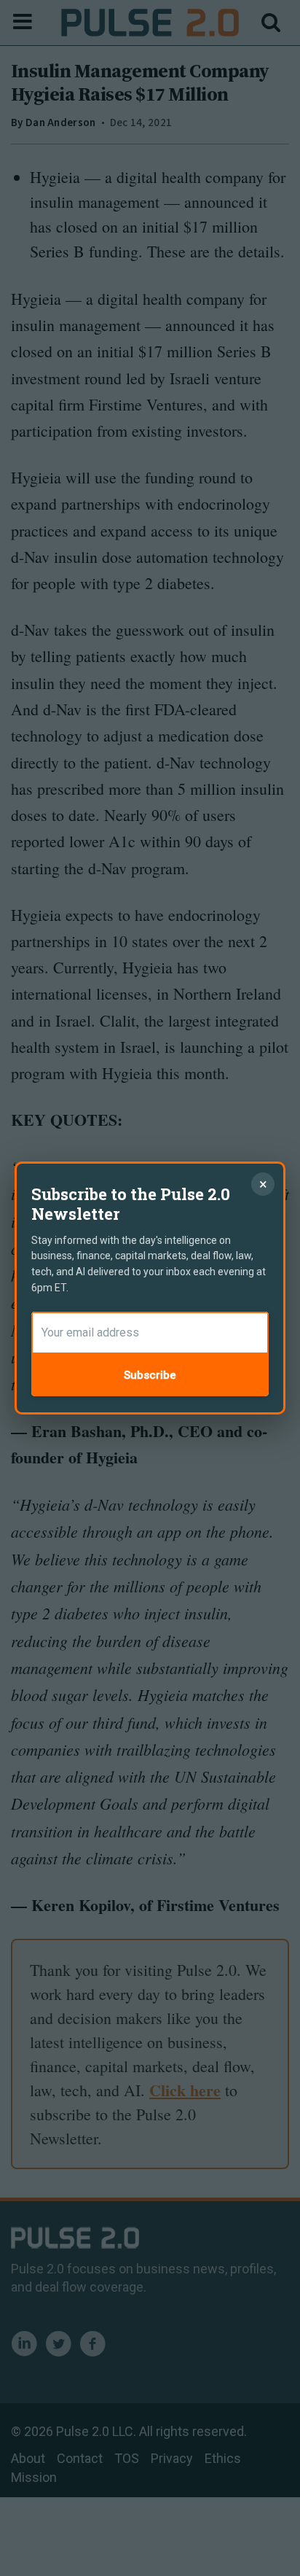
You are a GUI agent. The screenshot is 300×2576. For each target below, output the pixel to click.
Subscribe (150, 1375)
